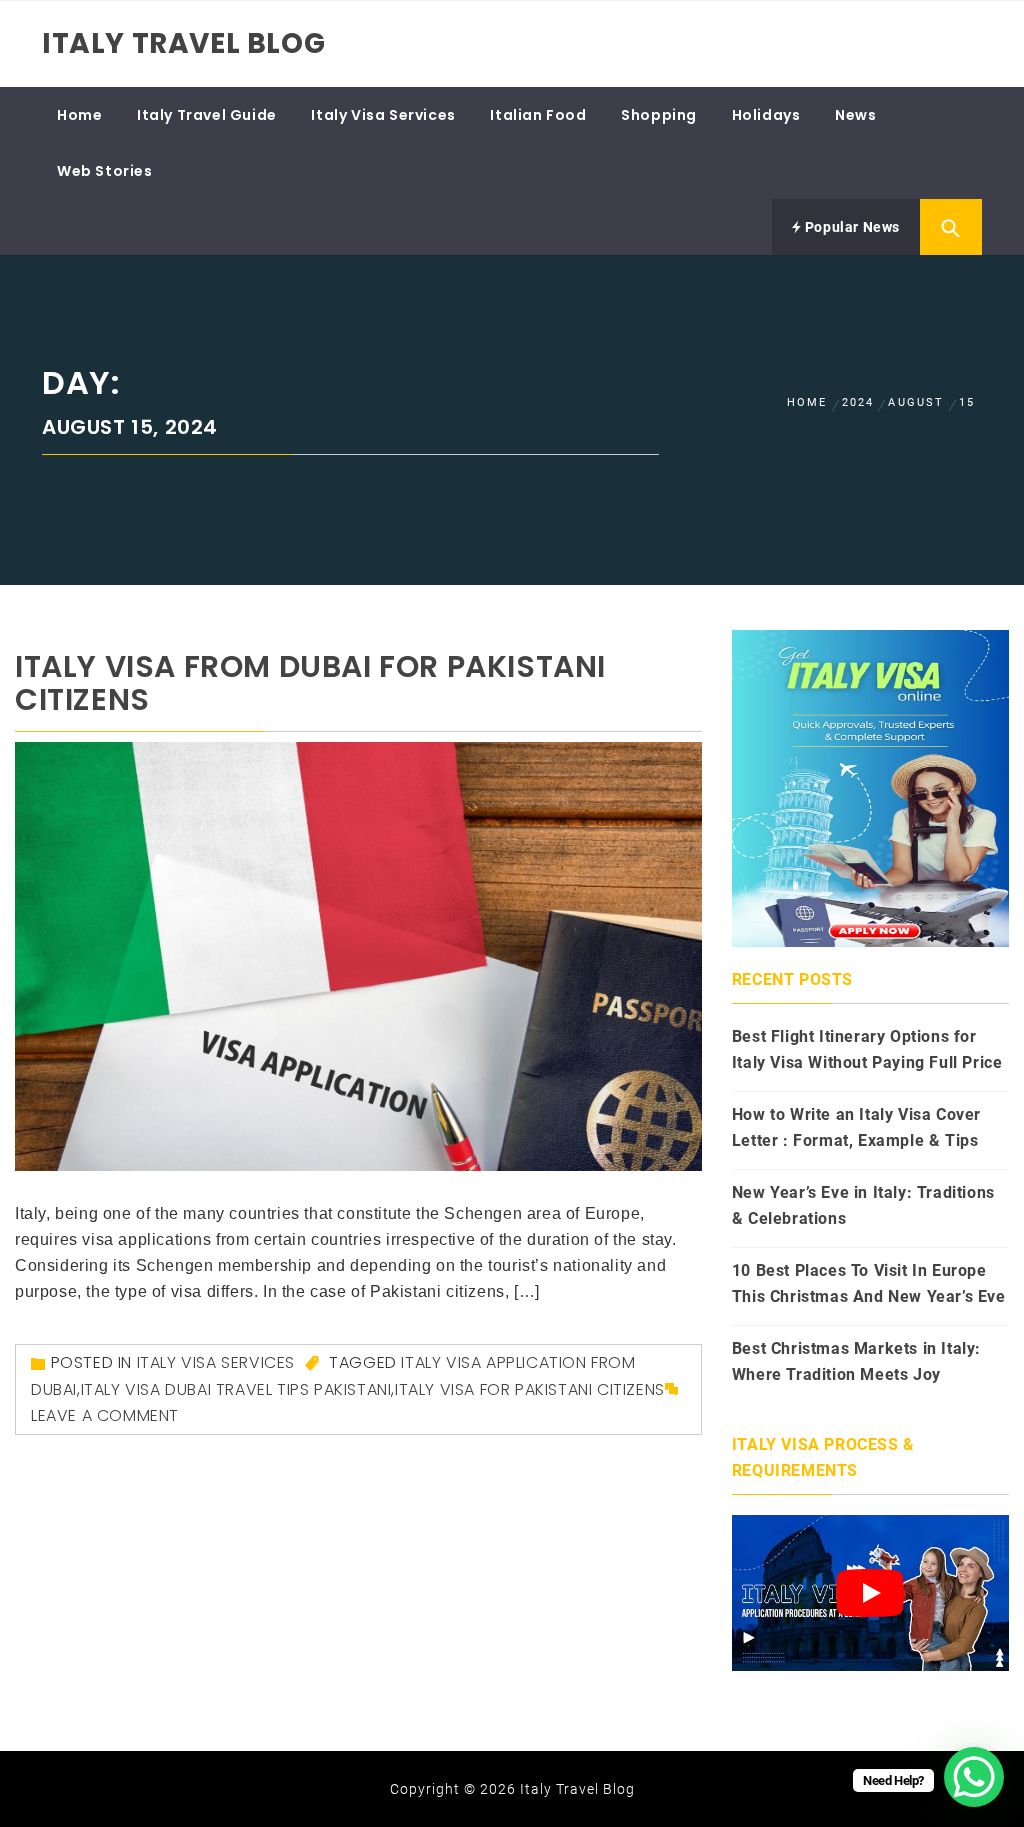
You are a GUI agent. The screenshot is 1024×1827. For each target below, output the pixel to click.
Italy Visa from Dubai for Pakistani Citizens (310, 683)
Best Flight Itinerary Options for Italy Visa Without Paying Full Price (867, 1049)
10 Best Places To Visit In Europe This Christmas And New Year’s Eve (869, 1283)
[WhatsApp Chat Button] (974, 1777)
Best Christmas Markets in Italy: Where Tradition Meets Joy (856, 1361)
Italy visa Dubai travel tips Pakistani (236, 1389)
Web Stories (105, 171)
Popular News (850, 227)
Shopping (659, 115)
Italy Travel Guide (207, 115)
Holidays (766, 115)
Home (79, 115)
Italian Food (538, 115)
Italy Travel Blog (183, 43)
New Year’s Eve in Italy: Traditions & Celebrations (863, 1205)
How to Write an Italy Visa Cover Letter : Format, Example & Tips (856, 1127)
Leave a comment (105, 1415)
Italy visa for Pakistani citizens (530, 1389)
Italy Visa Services (383, 115)
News (855, 115)
